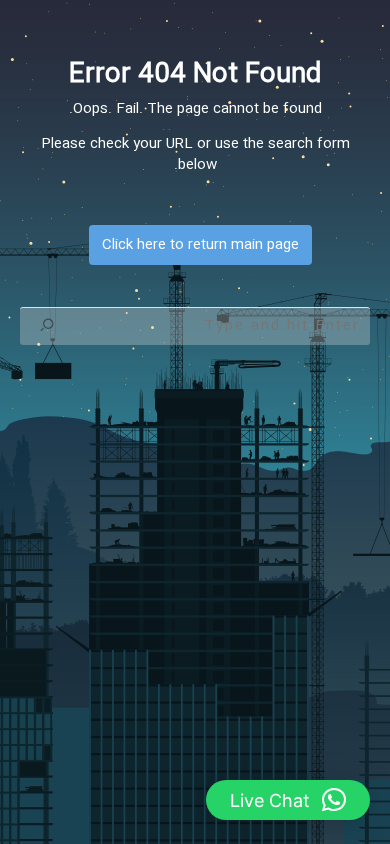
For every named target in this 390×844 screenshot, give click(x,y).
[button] (288, 800)
